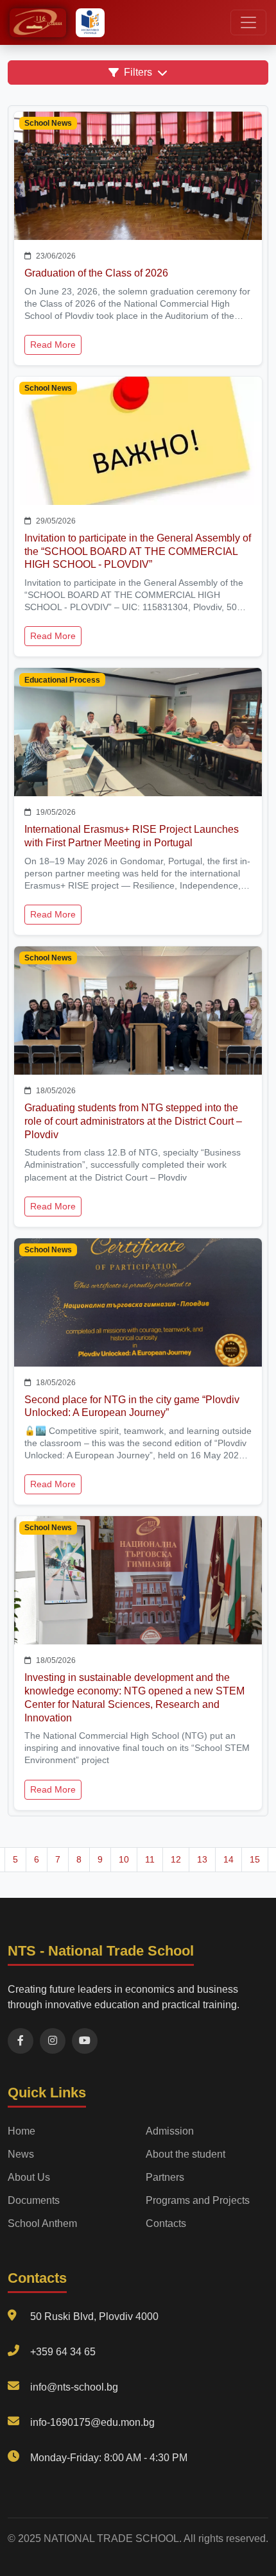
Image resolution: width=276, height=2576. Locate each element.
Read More (53, 345)
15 (255, 1859)
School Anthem (42, 2223)
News (21, 2154)
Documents (34, 2200)
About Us (29, 2177)
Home (22, 2131)
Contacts (166, 2223)
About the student (185, 2154)
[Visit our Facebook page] (21, 2041)
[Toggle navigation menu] (248, 22)
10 (124, 1859)
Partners (165, 2177)
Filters (138, 72)
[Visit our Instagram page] (53, 2041)
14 (229, 1859)
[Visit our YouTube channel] (85, 2041)
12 (176, 1859)
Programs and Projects (198, 2200)
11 (150, 1859)
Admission (170, 2131)
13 (202, 1859)
